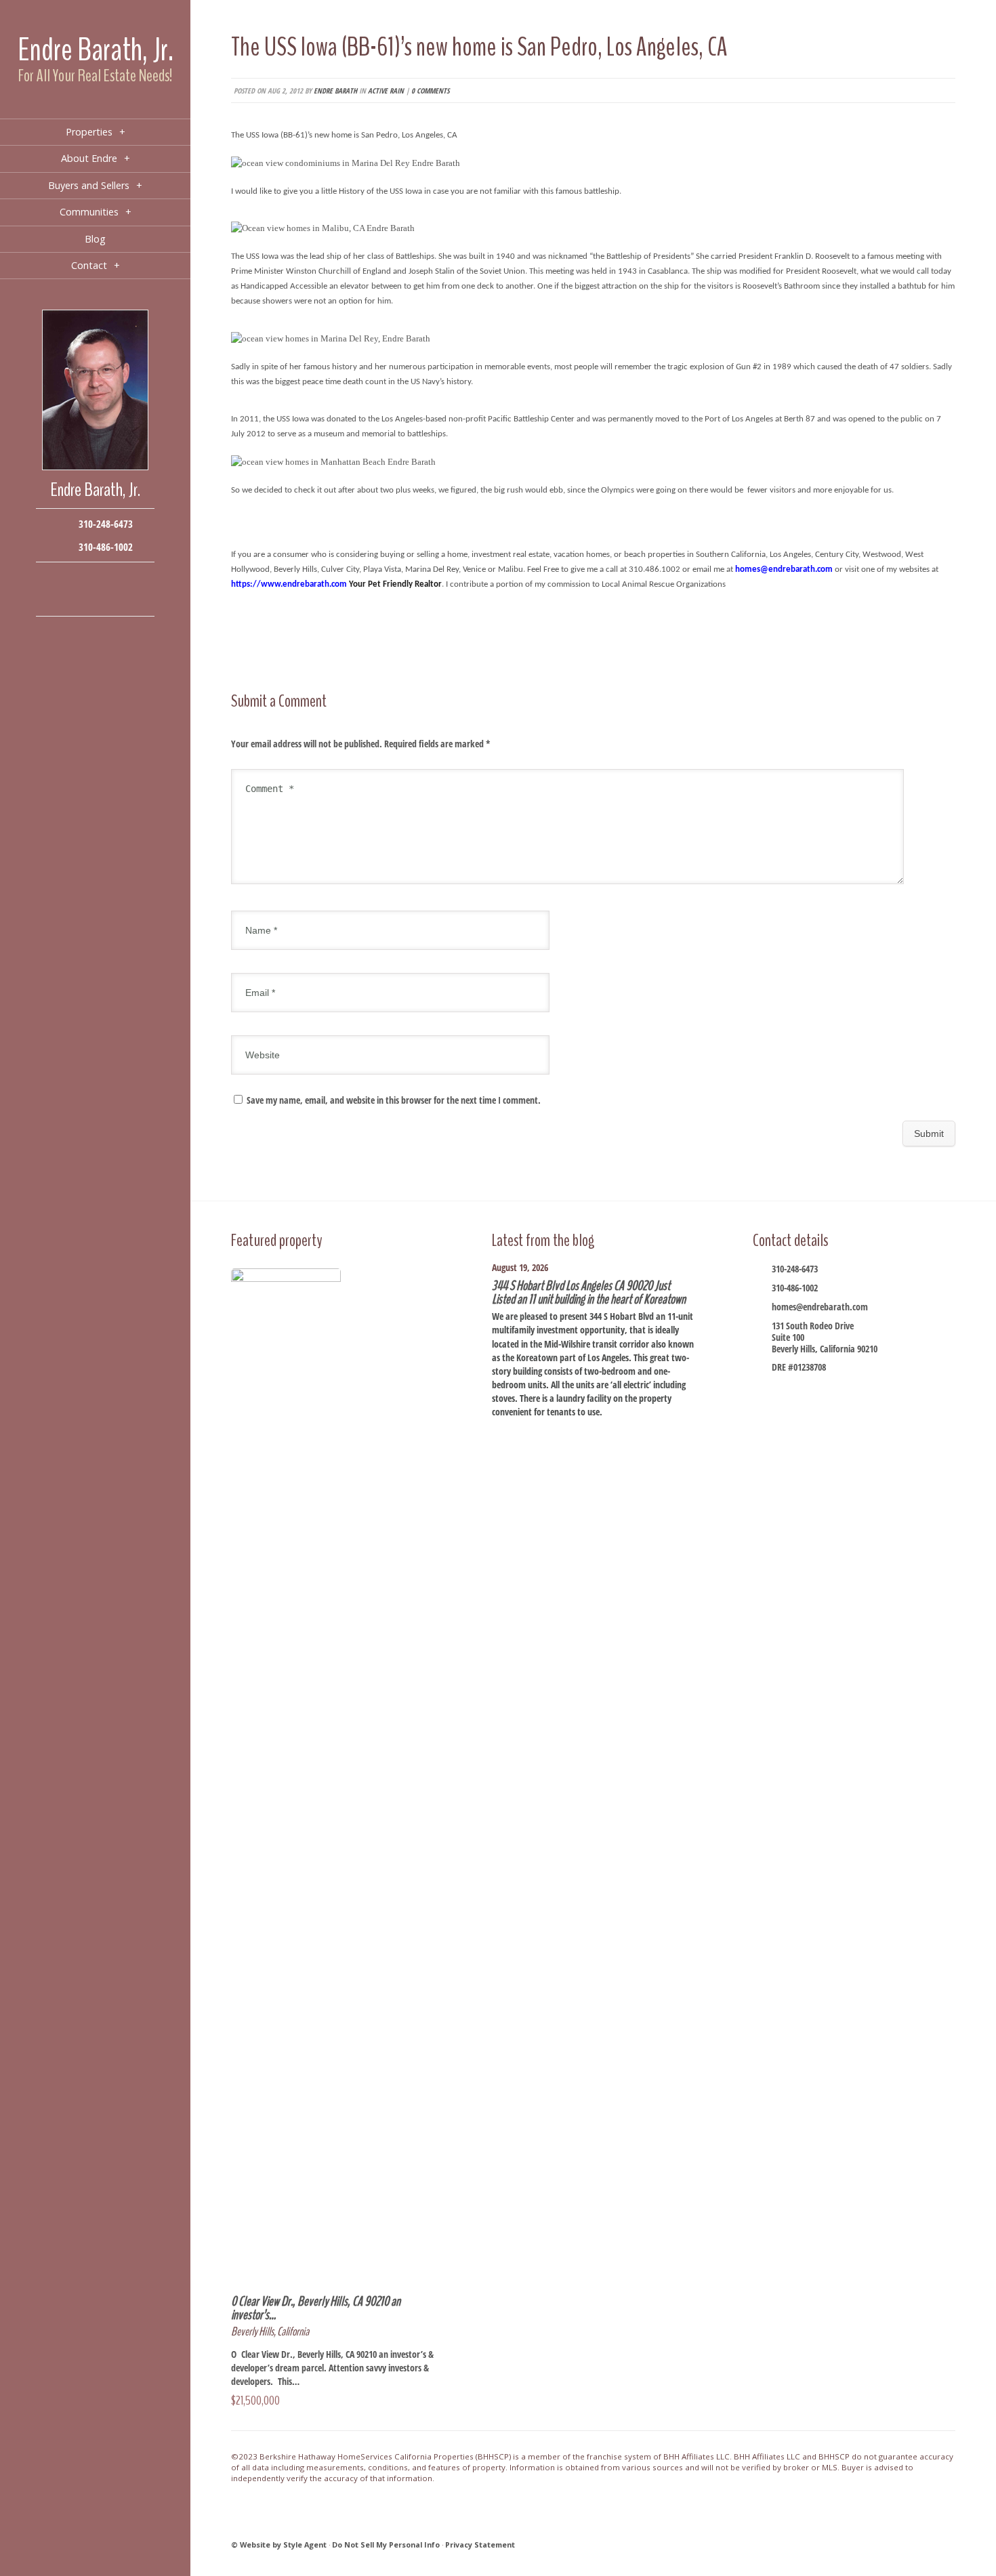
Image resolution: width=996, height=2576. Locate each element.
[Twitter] (95, 579)
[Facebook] (55, 579)
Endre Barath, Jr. (96, 50)
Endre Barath (335, 90)
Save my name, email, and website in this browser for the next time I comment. (394, 1100)
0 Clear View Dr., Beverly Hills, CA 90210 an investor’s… (316, 2308)
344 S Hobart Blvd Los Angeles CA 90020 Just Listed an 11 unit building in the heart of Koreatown (589, 1292)
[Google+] (116, 579)
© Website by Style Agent (279, 2544)
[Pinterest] (95, 599)
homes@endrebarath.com (820, 1307)
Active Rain (386, 90)
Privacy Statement (480, 2544)
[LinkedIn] (75, 599)
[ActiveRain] (55, 599)
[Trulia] (116, 599)
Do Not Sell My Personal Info (386, 2544)
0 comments (430, 90)
